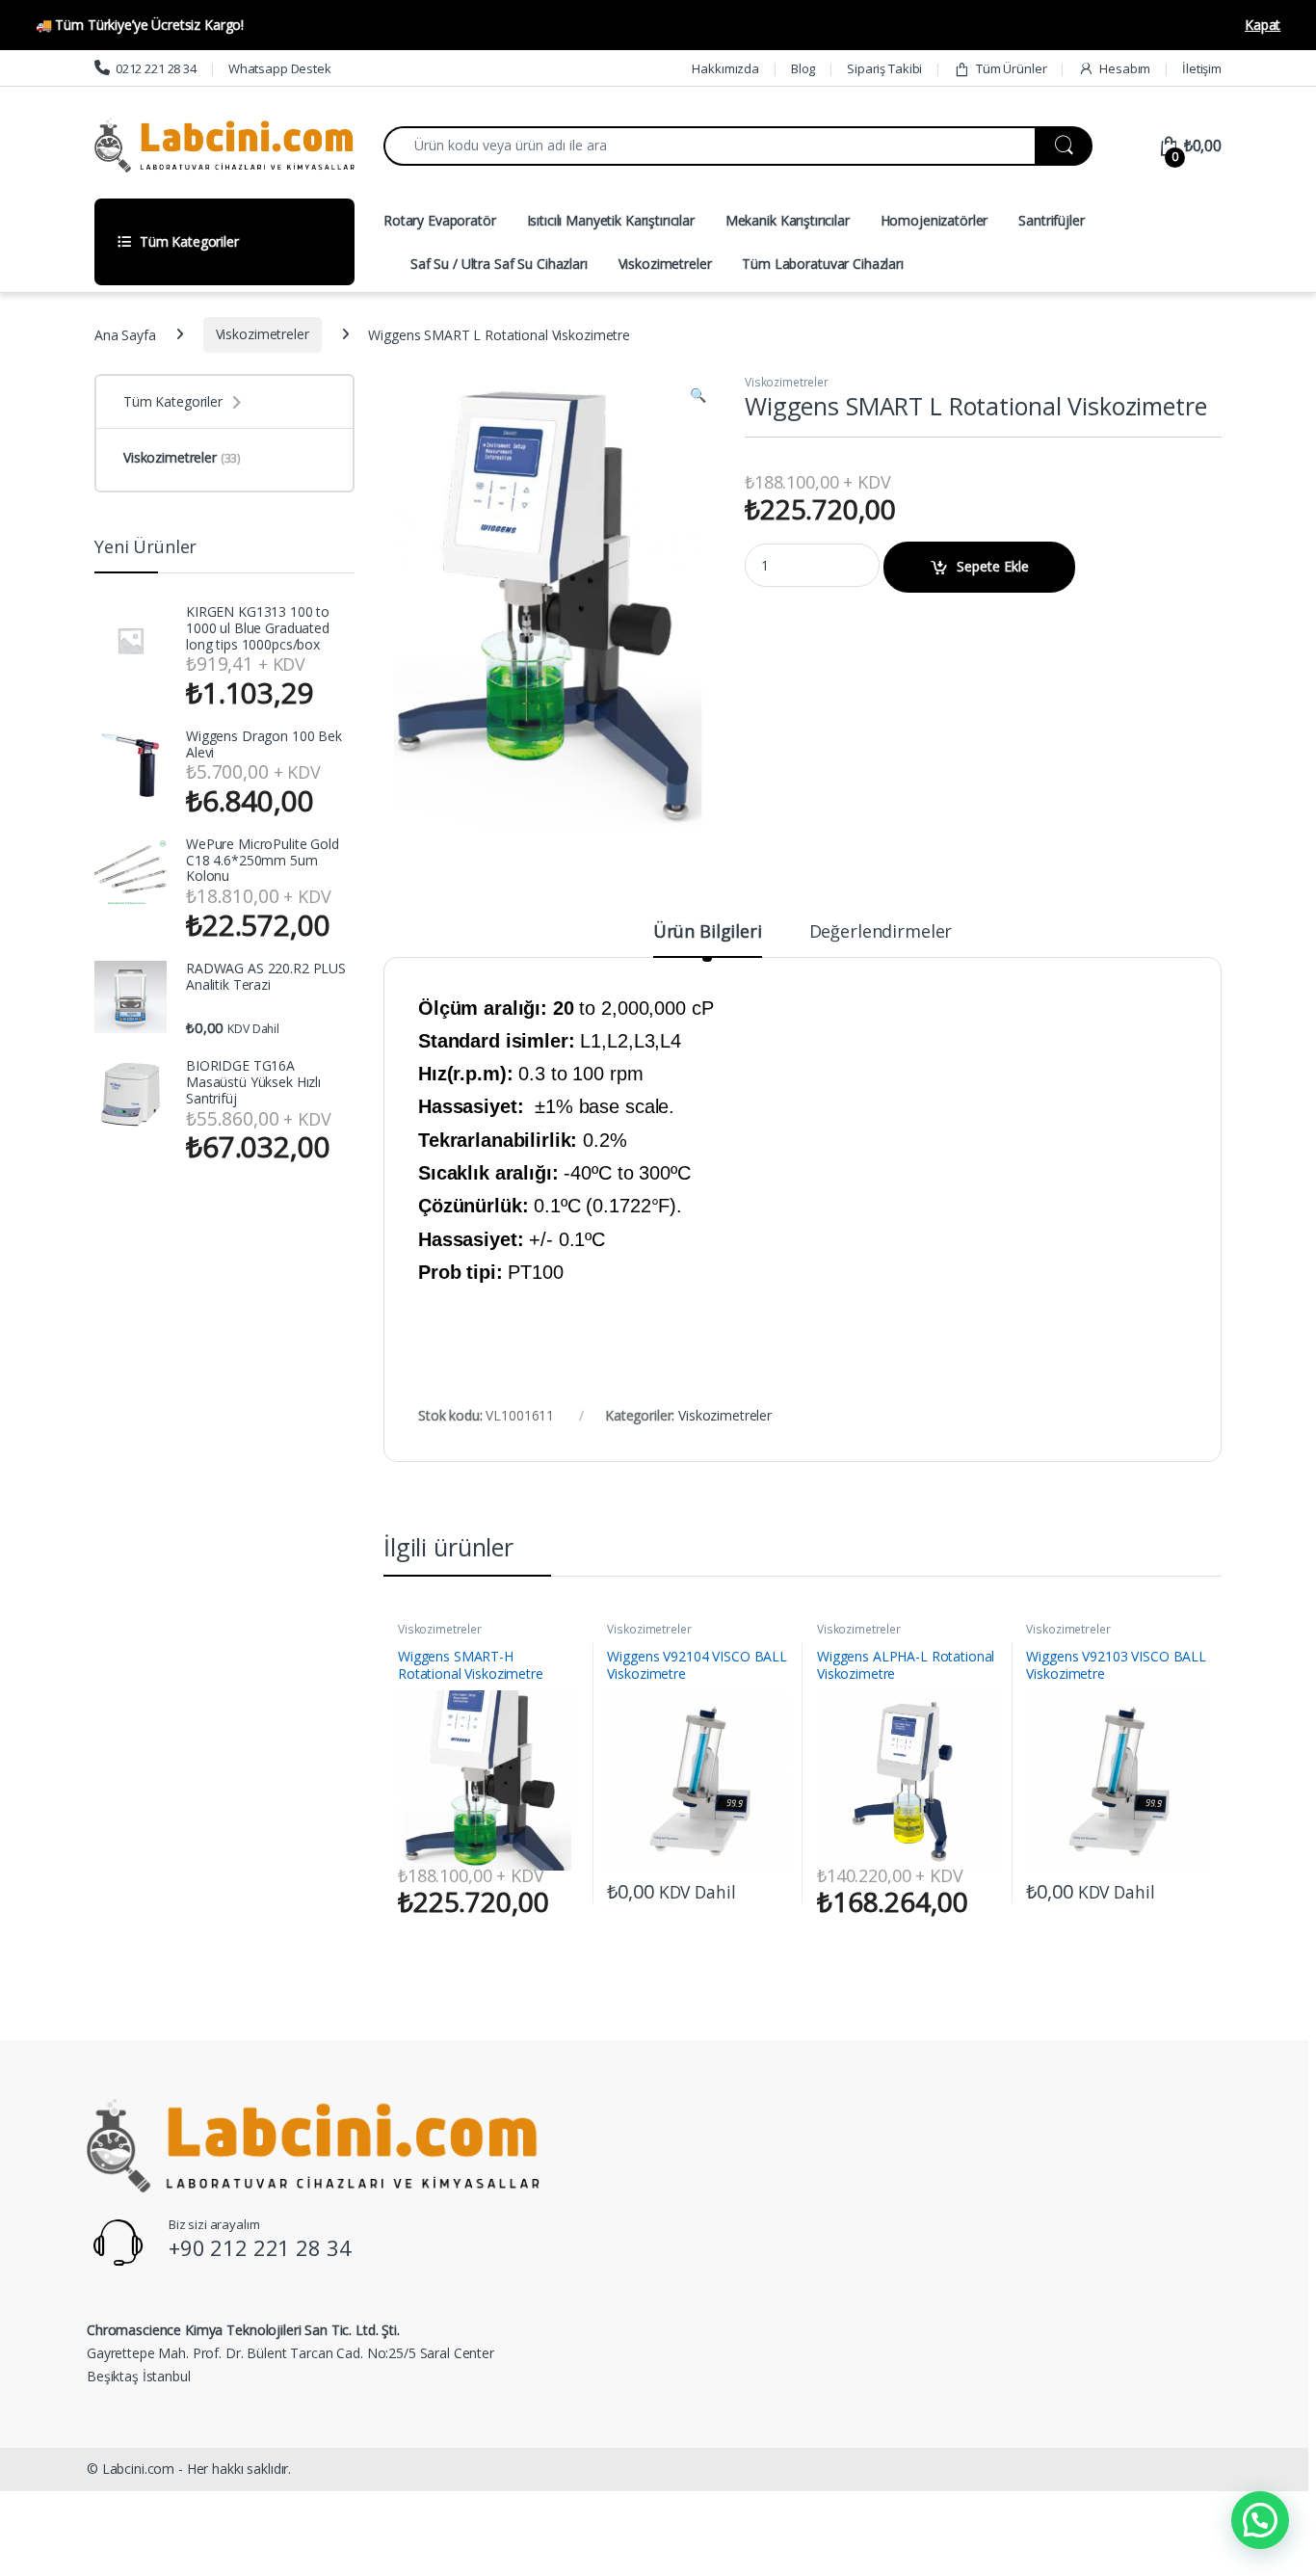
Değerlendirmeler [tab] (881, 932)
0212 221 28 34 (156, 68)
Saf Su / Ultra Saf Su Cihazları (499, 264)
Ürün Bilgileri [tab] (708, 932)
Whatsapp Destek (280, 68)
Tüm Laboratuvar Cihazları (823, 264)
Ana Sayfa (125, 334)
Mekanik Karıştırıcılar (788, 220)
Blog (803, 68)
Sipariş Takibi (884, 68)
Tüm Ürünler (1011, 68)
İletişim (1202, 68)
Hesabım (1125, 68)
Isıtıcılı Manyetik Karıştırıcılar (611, 220)
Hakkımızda (725, 68)
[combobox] (710, 146)
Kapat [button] (1263, 25)
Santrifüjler (1051, 220)
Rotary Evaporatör (440, 220)
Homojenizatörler (934, 220)
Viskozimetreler (665, 264)
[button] (698, 395)
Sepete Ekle (993, 566)
